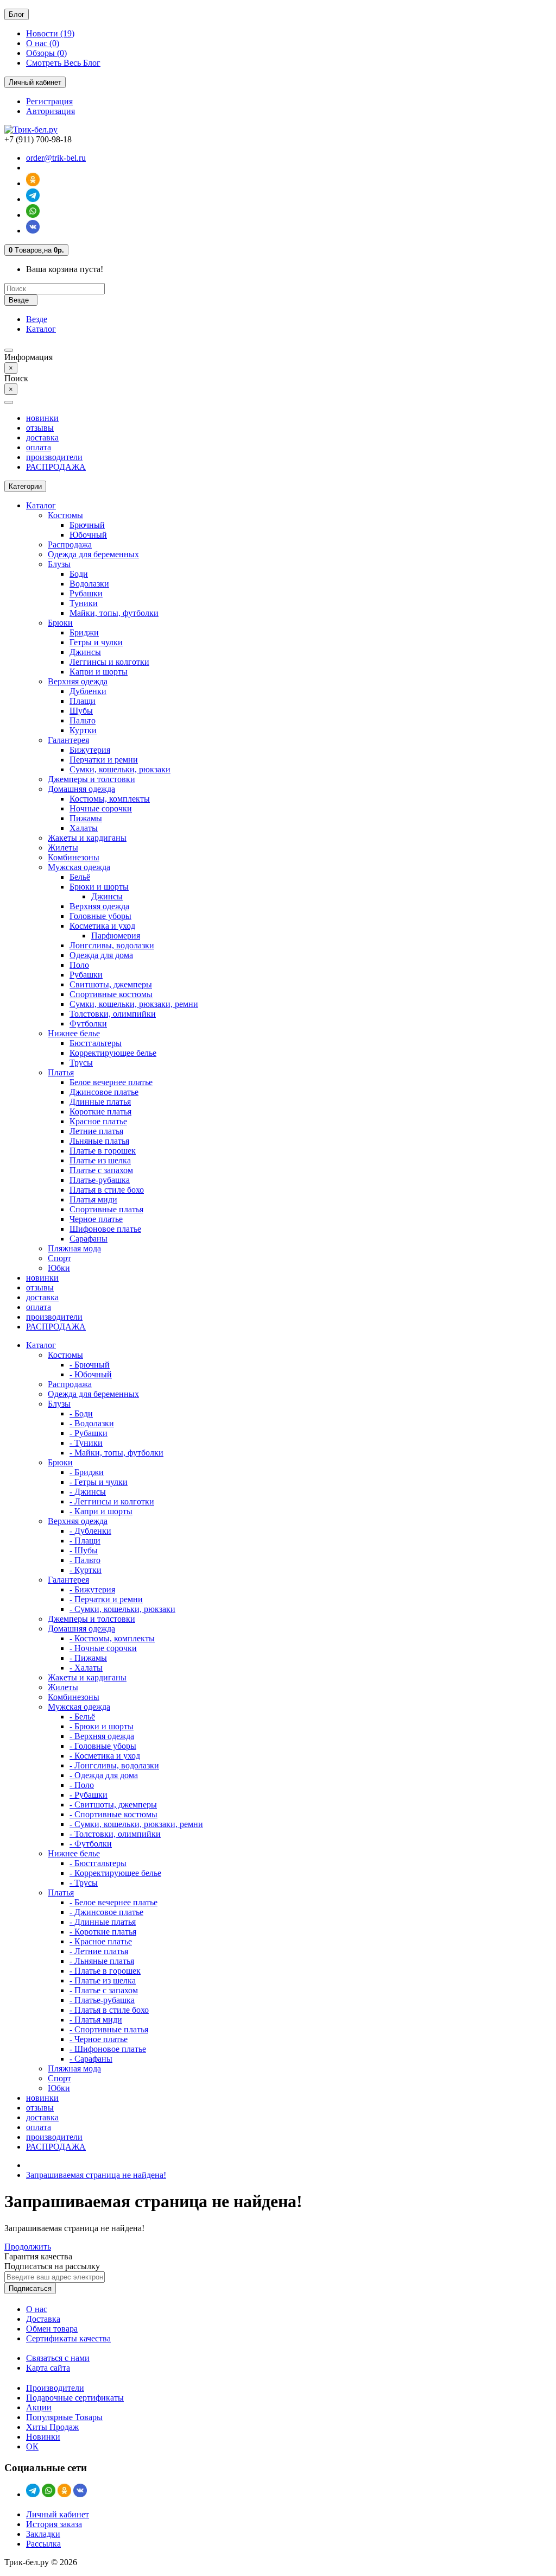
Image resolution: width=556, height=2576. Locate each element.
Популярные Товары (64, 2417)
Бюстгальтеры (96, 1043)
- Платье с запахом (104, 1990)
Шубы (81, 711)
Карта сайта (48, 2368)
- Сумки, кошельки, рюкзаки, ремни (136, 1824)
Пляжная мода (74, 1248)
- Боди (81, 1413)
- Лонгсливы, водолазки (114, 1765)
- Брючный (90, 1365)
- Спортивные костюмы (113, 1814)
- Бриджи (87, 1472)
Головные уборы (100, 916)
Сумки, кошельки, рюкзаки (120, 769)
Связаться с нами (58, 2358)
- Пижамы (88, 1658)
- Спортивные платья (109, 2029)
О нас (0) (43, 43)
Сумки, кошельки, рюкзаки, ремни (134, 1004)
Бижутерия (90, 750)
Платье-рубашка (100, 1180)
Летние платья (96, 1131)
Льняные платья (99, 1141)
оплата (39, 447)
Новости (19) (50, 33)
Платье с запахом (101, 1170)
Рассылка (43, 2544)
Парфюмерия (116, 936)
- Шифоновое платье (108, 2049)
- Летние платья (99, 1951)
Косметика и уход (102, 926)
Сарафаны (89, 1239)
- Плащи (85, 1541)
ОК (32, 2446)
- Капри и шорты (101, 1511)
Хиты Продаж (52, 2427)
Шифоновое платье (105, 1229)
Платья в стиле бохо (107, 1190)
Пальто (83, 720)
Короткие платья (100, 1111)
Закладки (43, 2534)
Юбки (59, 1268)
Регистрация (49, 101)
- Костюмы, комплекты (112, 1638)
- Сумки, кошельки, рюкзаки (122, 1609)
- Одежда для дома (104, 1775)
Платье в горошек (103, 1151)
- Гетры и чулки (99, 1482)
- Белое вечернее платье (113, 1902)
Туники (84, 603)
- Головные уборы (103, 1746)
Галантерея (68, 740)
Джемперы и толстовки (91, 779)
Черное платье (96, 1219)
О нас (37, 2309)
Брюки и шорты (99, 887)
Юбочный (88, 535)
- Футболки (91, 1844)
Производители (55, 2388)
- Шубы (84, 1550)
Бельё (80, 877)
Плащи (83, 701)
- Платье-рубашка (102, 2000)
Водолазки (89, 584)
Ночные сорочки (101, 808)
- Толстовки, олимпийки (115, 1834)
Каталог (41, 329)
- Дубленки (90, 1531)
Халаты (84, 828)
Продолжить (28, 2247)
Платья (61, 1072)
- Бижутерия (92, 1589)
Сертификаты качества (68, 2338)
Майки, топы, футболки (114, 613)
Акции (39, 2407)
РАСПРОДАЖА (56, 467)
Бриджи (84, 632)
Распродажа (70, 544)
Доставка (43, 2319)
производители (54, 457)
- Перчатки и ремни (106, 1599)
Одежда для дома (101, 955)
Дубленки (88, 691)
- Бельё (82, 1717)
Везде (37, 319)
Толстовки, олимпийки (113, 1014)
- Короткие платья (103, 1932)
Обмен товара (52, 2329)
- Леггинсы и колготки (112, 1501)
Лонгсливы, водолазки (112, 945)
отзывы (40, 428)
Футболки (88, 1024)
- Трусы (84, 1883)
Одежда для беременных (93, 554)
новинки (42, 418)
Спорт (59, 1258)
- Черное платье (99, 2039)
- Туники (86, 1443)
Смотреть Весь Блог (63, 63)
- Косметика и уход (105, 1756)
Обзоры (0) (46, 53)
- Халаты (86, 1668)
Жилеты (63, 848)
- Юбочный (91, 1374)
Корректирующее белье (113, 1053)
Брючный (87, 525)
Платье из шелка (100, 1160)
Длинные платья (100, 1102)
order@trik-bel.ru (56, 158)
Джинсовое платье (104, 1092)
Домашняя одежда (81, 789)
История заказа (54, 2524)
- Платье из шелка (103, 1980)
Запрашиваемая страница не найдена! (96, 2175)
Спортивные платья (106, 1209)
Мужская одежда (79, 867)
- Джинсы (88, 1492)
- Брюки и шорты (102, 1726)
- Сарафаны (91, 2059)
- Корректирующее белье (115, 1873)
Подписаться (30, 2288)
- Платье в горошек (105, 1971)
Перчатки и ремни (104, 760)
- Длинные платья (103, 1922)
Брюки (60, 623)
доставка (42, 437)
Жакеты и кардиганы (87, 838)
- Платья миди (96, 2020)
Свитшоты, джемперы (111, 984)
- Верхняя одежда (102, 1736)
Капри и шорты (99, 672)
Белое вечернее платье (111, 1082)
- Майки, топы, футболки (116, 1453)
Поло (79, 965)
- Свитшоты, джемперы (113, 1805)
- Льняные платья (102, 1961)
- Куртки (86, 1570)
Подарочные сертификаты (75, 2398)
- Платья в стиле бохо (109, 2010)
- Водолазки (92, 1423)
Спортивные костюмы (111, 994)
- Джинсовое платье (106, 1912)
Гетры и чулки (96, 642)
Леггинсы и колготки (109, 662)
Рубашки (86, 593)
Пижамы (86, 818)
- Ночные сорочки (103, 1648)
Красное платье (98, 1121)
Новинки (43, 2437)
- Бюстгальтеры (98, 1863)
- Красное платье (101, 1941)
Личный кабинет (58, 2514)
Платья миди (93, 1199)
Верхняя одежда (78, 681)
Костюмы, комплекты (110, 799)
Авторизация (50, 111)
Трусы (81, 1063)
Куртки (83, 730)
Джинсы (85, 652)
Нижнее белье (74, 1033)
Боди (79, 574)
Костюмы (65, 515)
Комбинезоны (74, 857)
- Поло (82, 1785)
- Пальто (85, 1560)
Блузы (59, 564)
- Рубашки (89, 1433)
